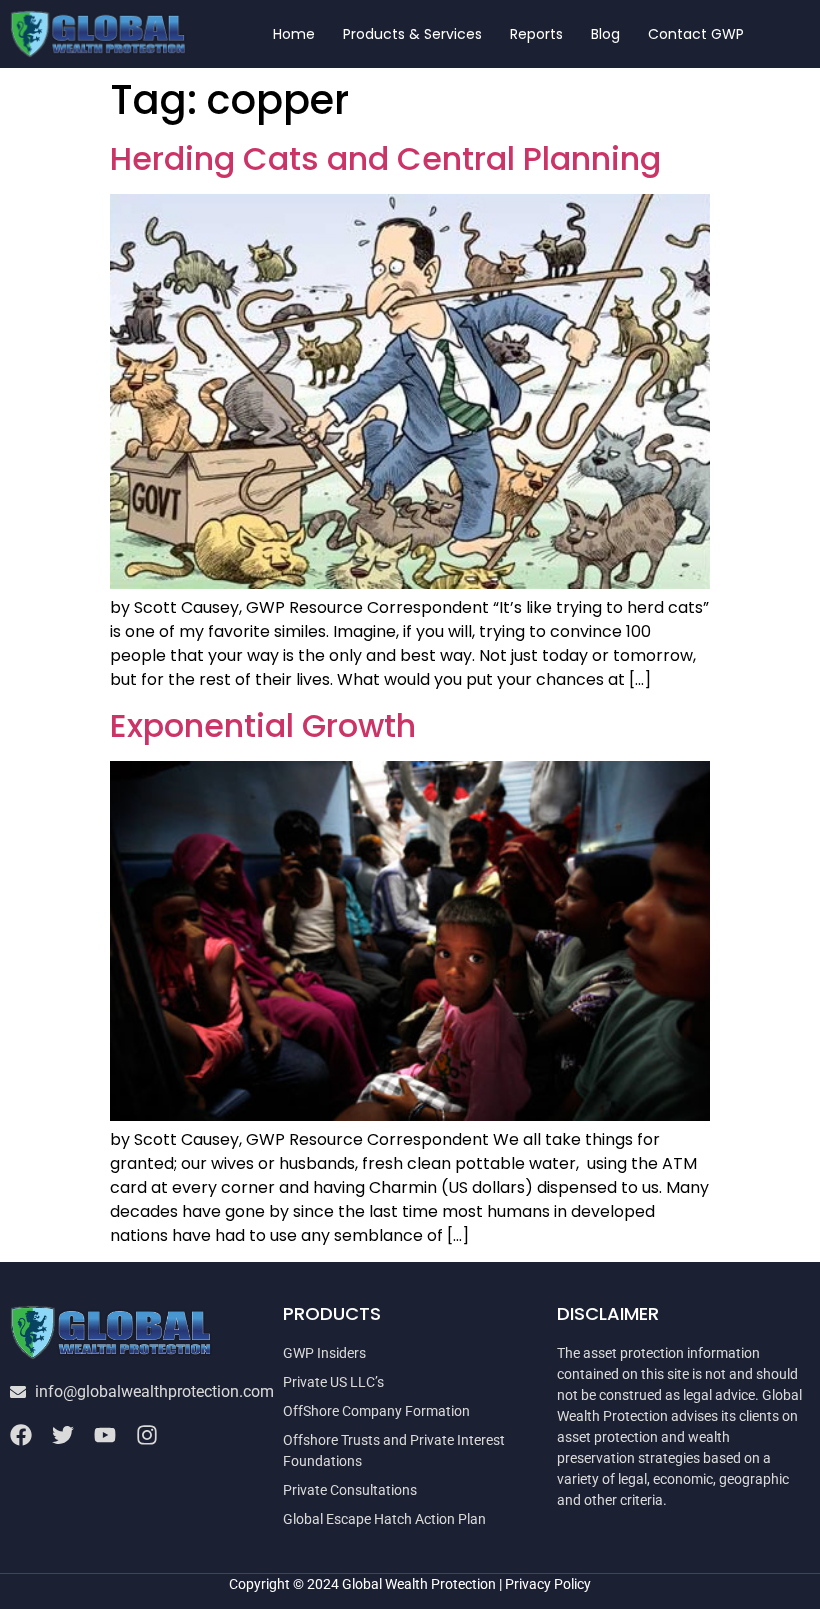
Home (294, 34)
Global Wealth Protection (419, 1584)
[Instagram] (147, 1435)
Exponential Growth (263, 725)
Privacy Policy (548, 1584)
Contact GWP (696, 34)
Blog (605, 34)
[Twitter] (63, 1435)
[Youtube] (105, 1435)
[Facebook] (21, 1435)
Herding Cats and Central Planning (385, 158)
